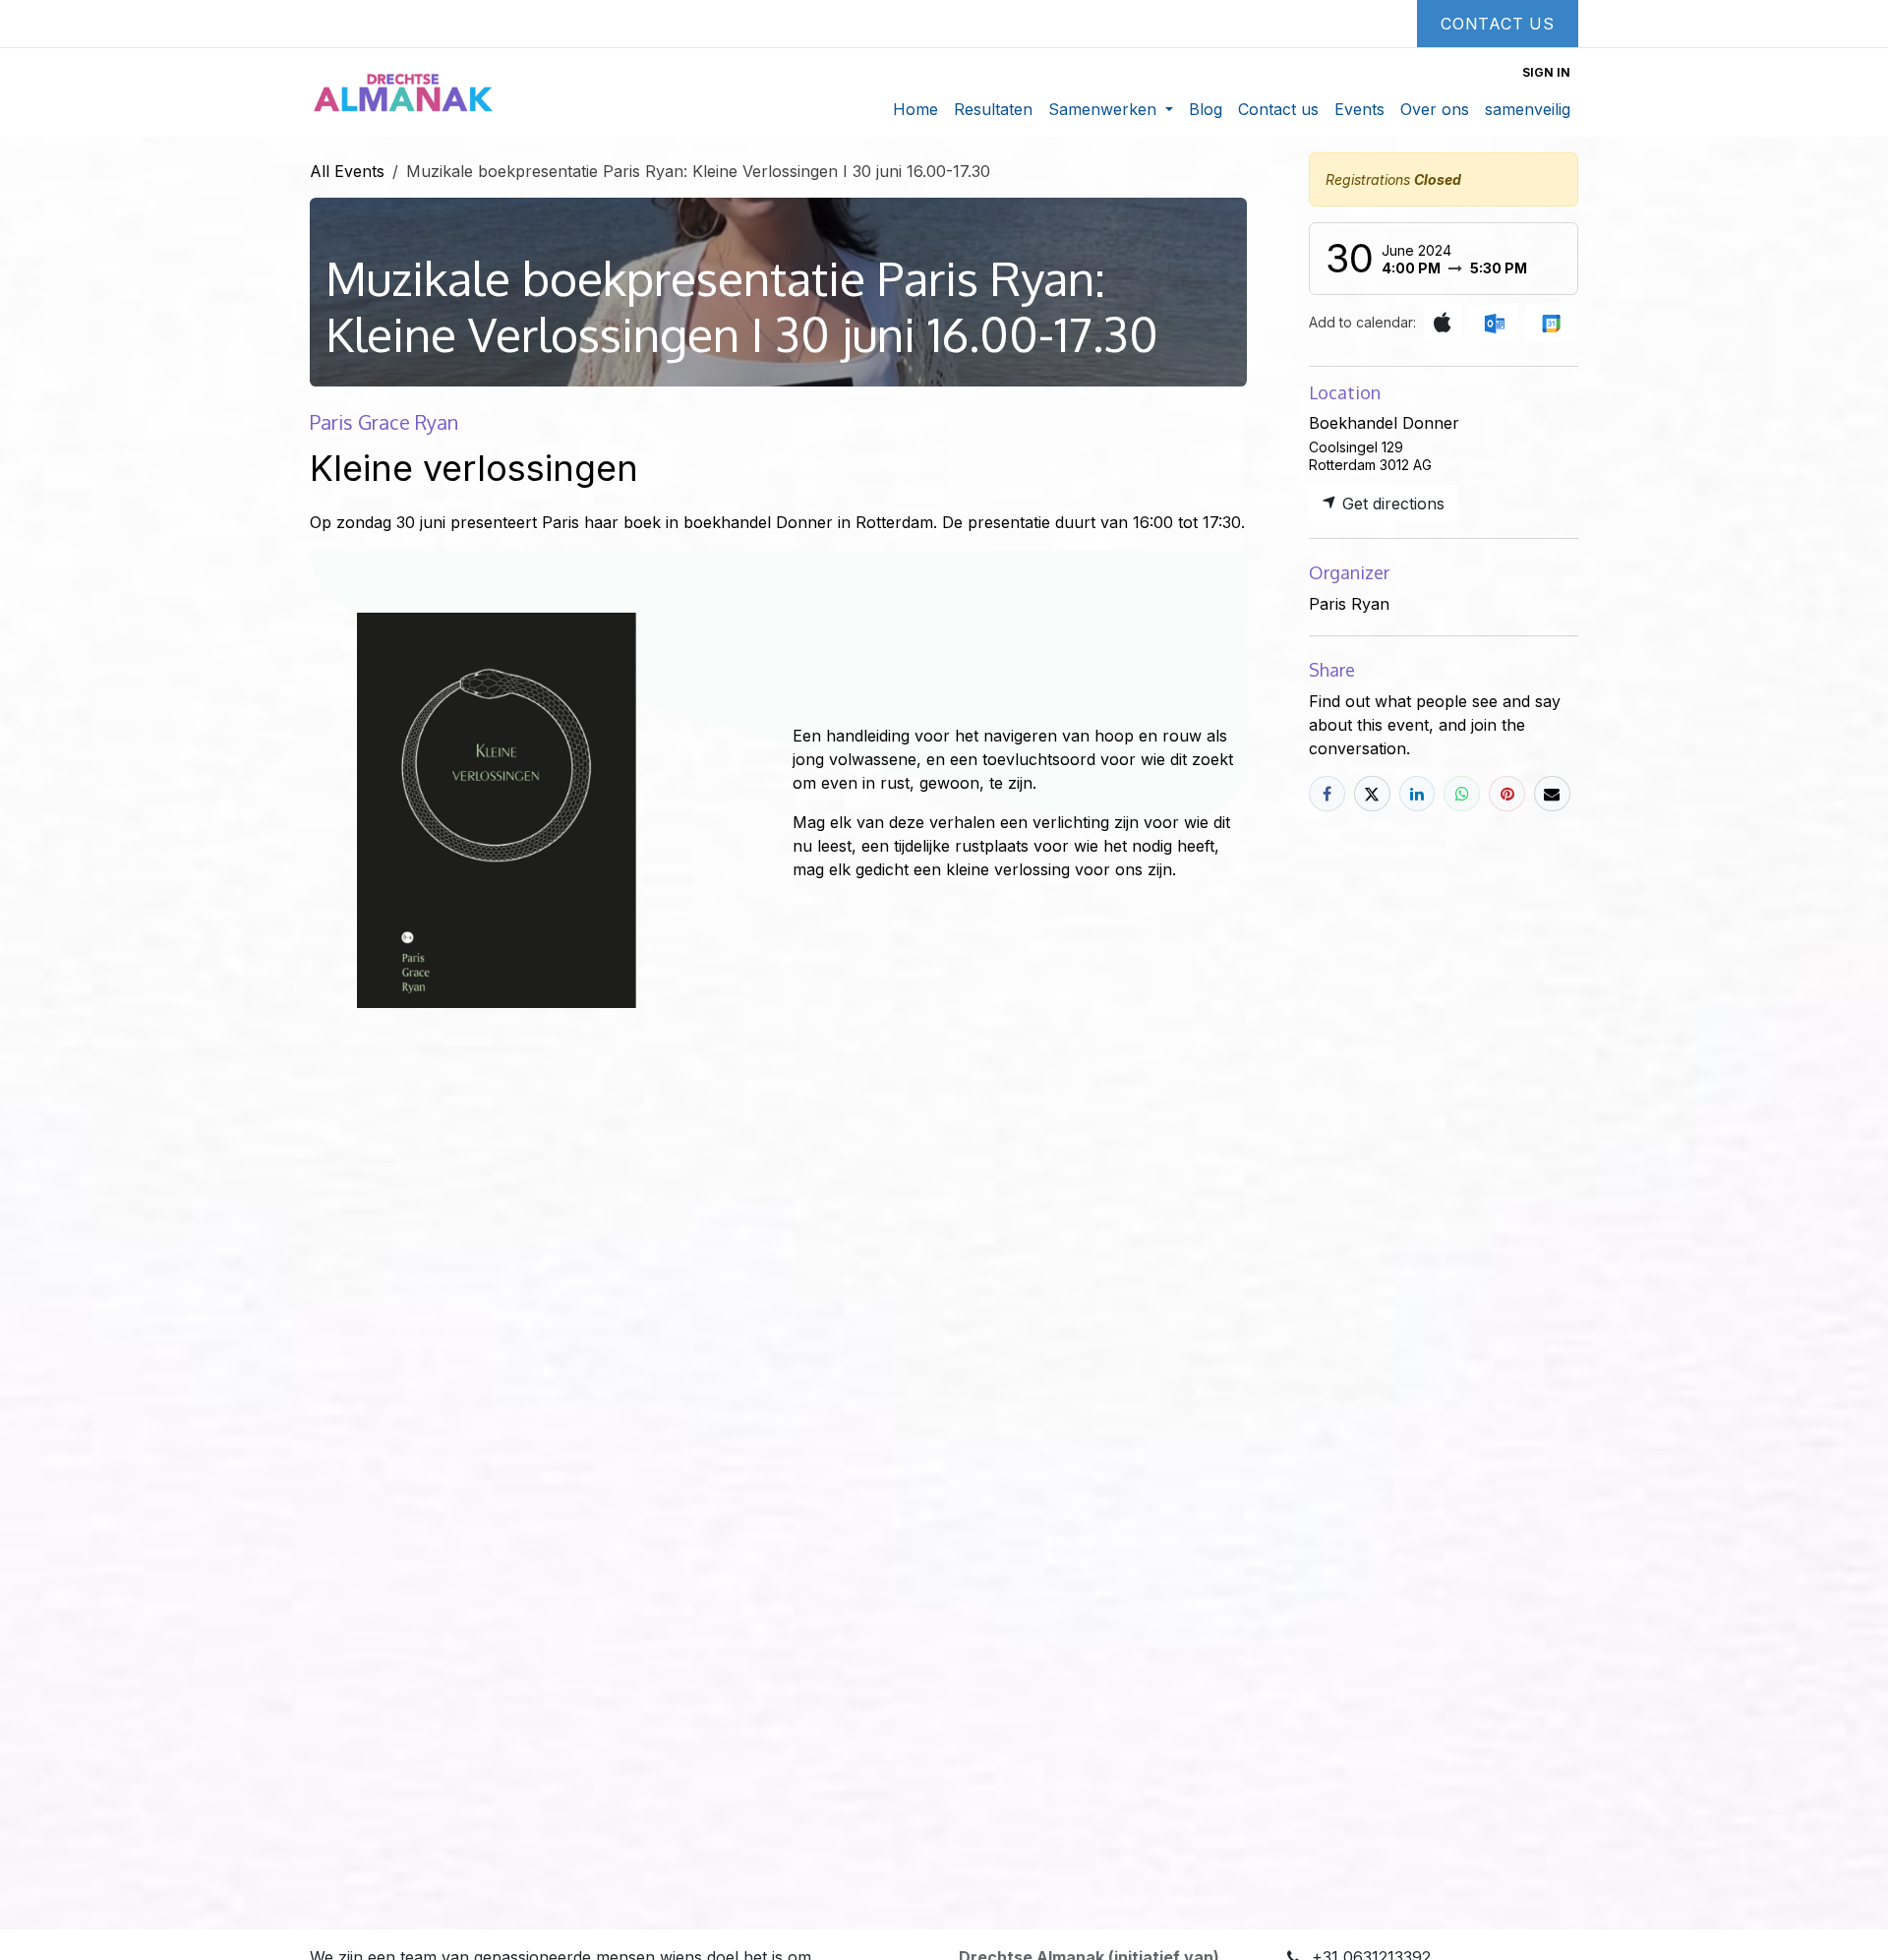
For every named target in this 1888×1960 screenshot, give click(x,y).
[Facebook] (1327, 794)
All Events (347, 171)
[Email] (1552, 794)
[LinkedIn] (1417, 794)
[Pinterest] (1507, 794)
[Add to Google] (1550, 323)
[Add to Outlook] (1494, 323)
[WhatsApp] (1462, 794)
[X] (1372, 794)
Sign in (1546, 72)
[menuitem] (915, 109)
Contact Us (1498, 24)
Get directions (1391, 504)
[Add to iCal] (1443, 323)
